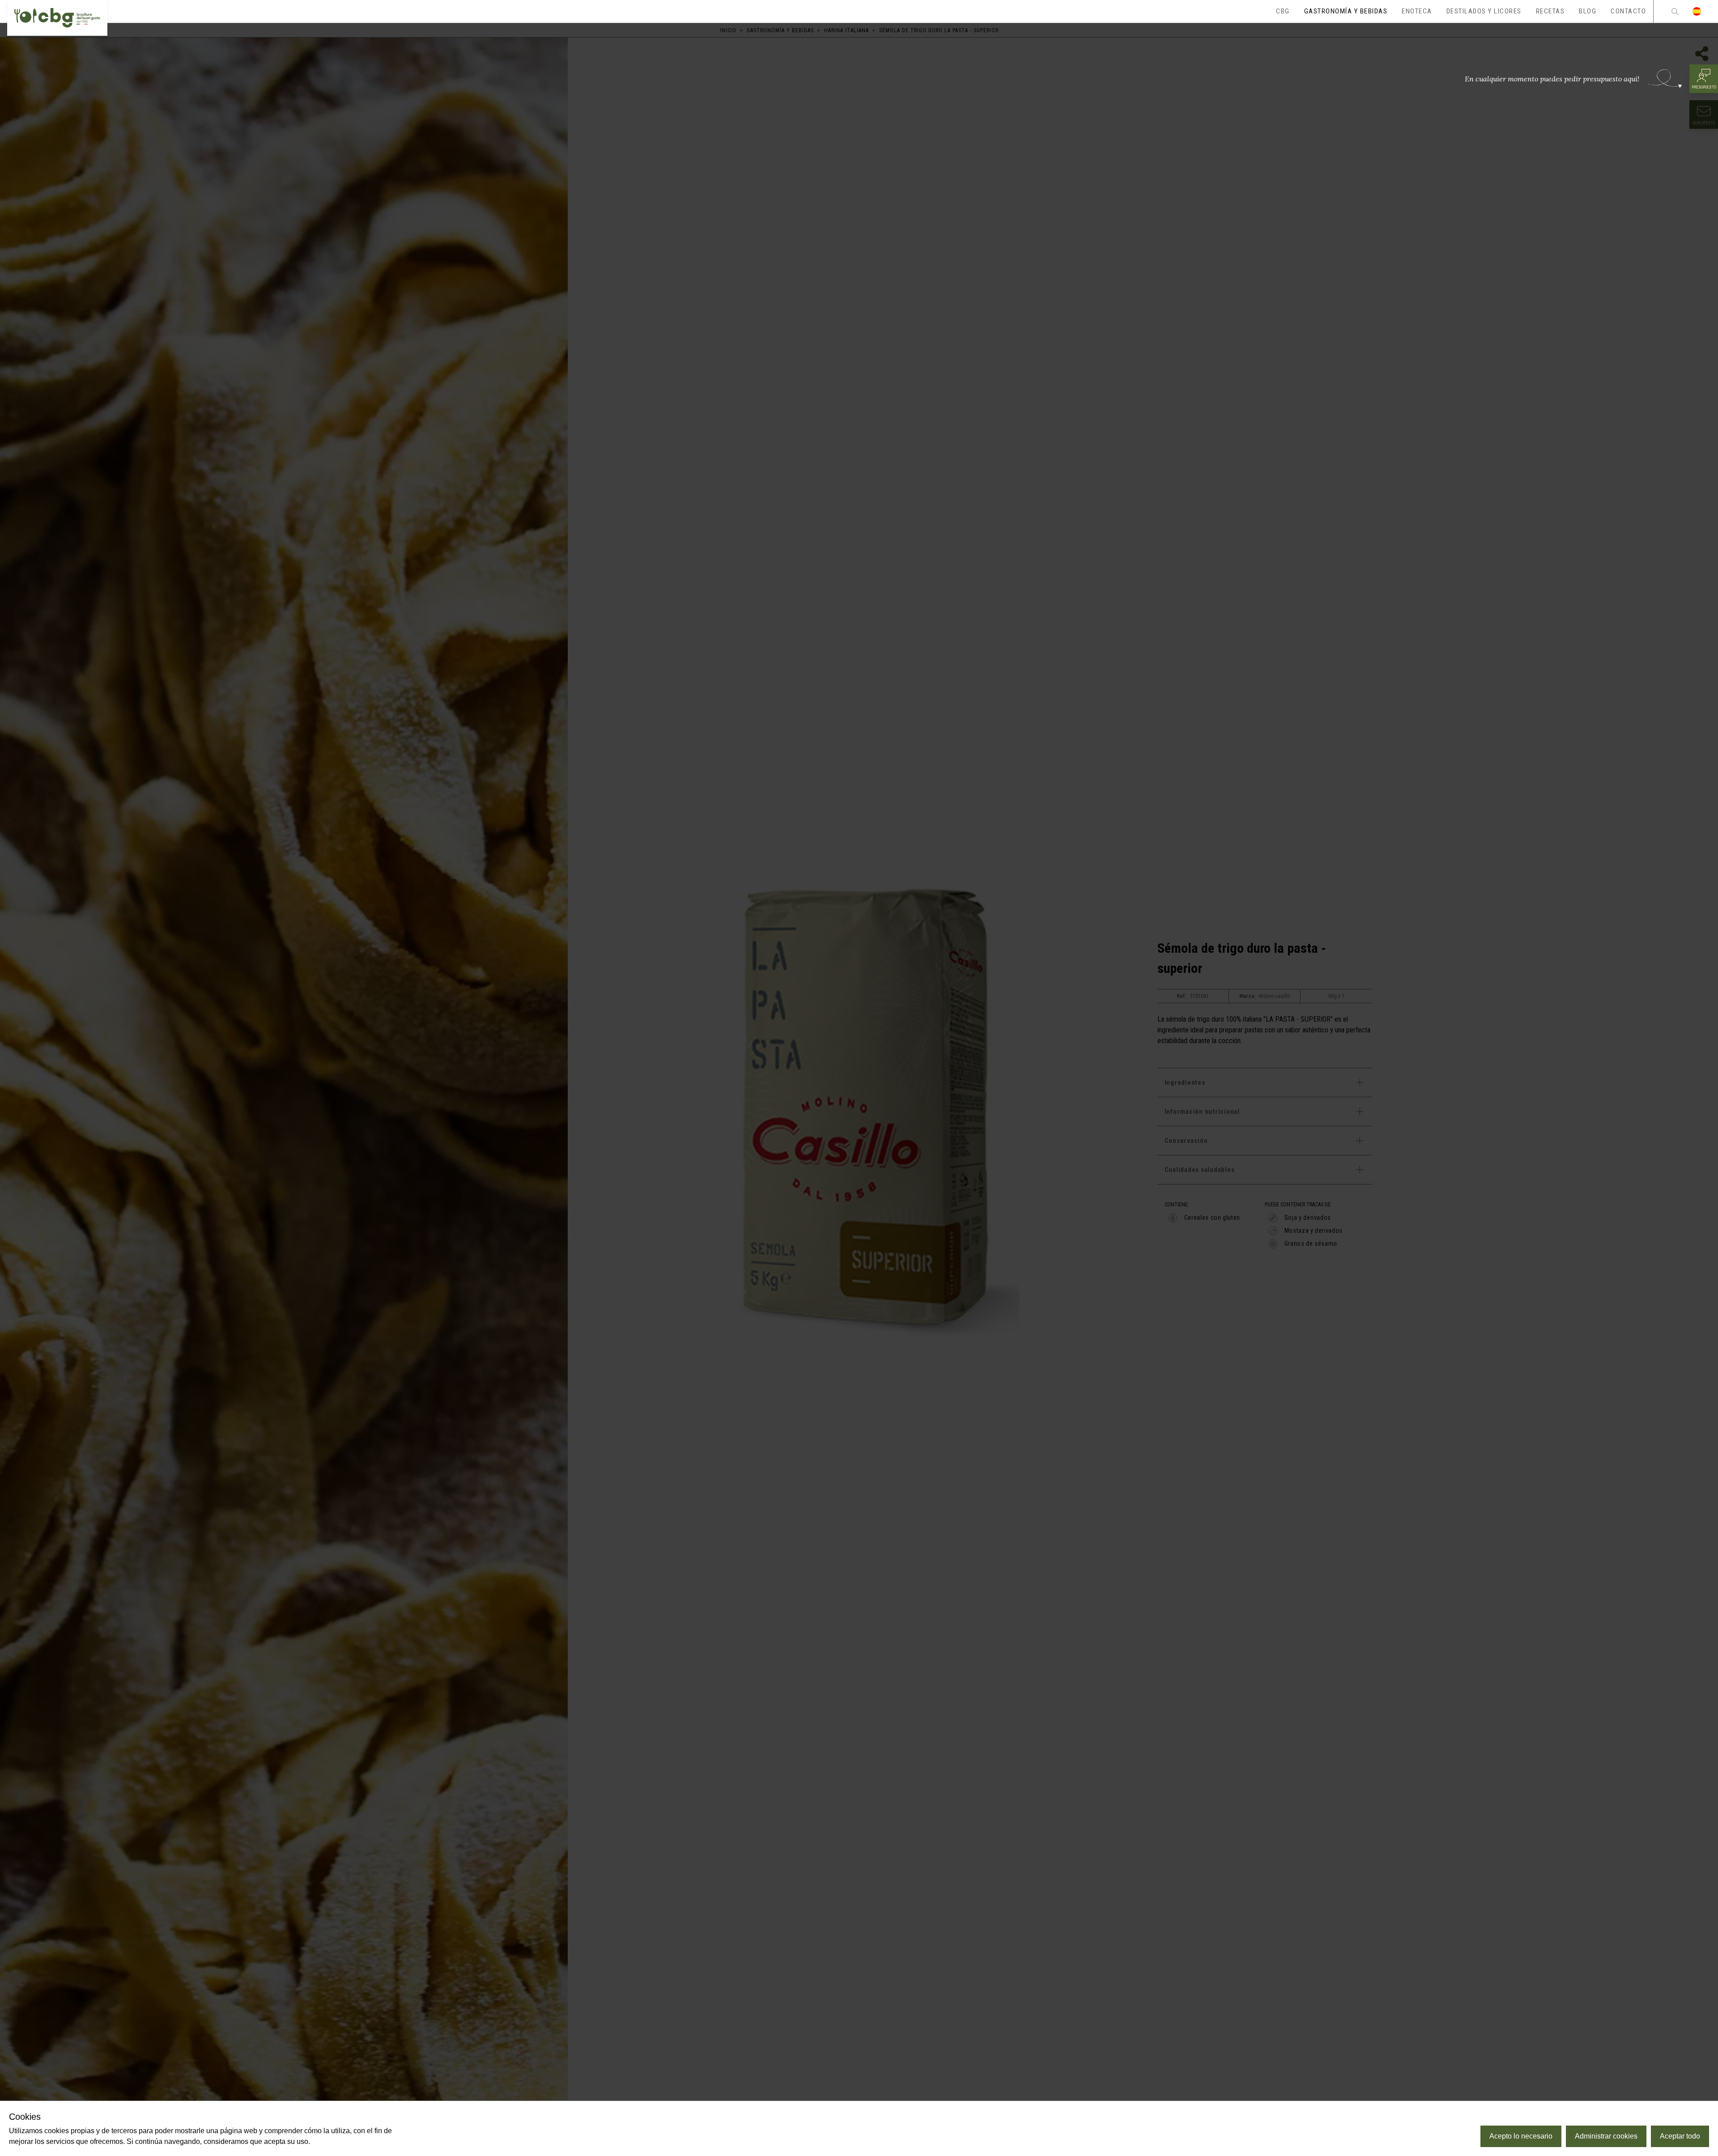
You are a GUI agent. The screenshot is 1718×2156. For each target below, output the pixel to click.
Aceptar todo (1680, 2136)
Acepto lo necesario (1521, 2136)
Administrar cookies (1606, 2136)
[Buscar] (1675, 11)
